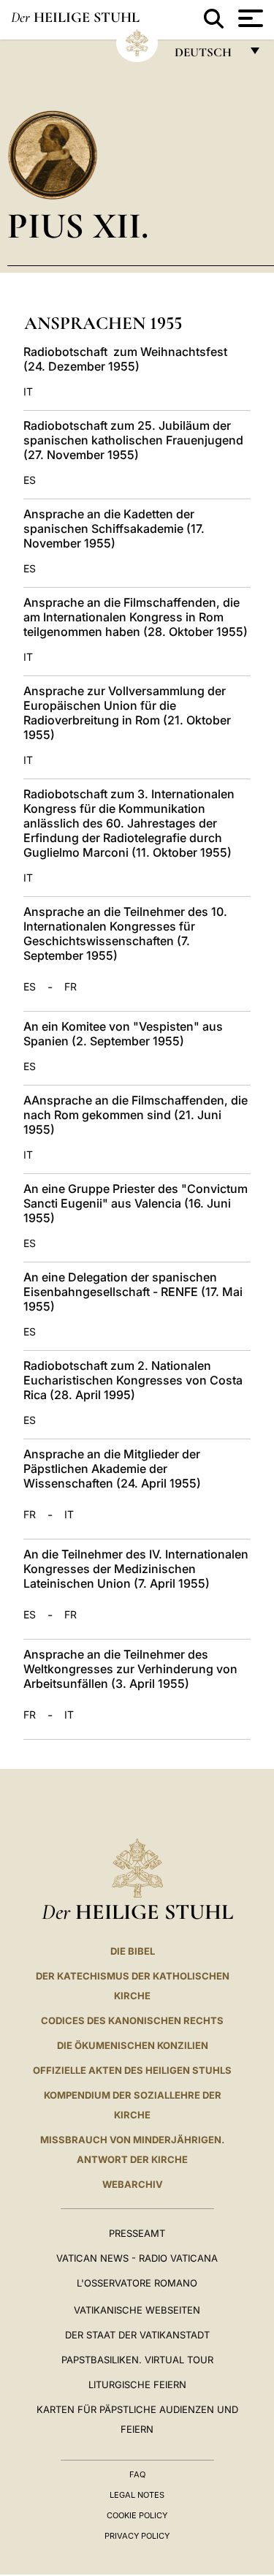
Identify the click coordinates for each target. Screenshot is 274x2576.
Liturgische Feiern (137, 2384)
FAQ (137, 2474)
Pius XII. (78, 226)
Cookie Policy (137, 2515)
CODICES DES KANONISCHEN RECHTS (132, 2020)
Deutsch (207, 56)
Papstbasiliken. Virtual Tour (137, 2360)
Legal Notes (137, 2495)
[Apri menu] (249, 18)
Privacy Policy (137, 2536)
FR (71, 987)
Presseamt (137, 2233)
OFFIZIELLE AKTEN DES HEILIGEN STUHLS (132, 2070)
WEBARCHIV (133, 2184)
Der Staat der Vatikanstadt (137, 2335)
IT (28, 392)
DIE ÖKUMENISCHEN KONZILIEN (133, 2045)
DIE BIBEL (133, 1951)
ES (30, 480)
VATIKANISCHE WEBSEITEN (137, 2310)
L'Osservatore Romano (137, 2283)
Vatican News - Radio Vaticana (137, 2258)
